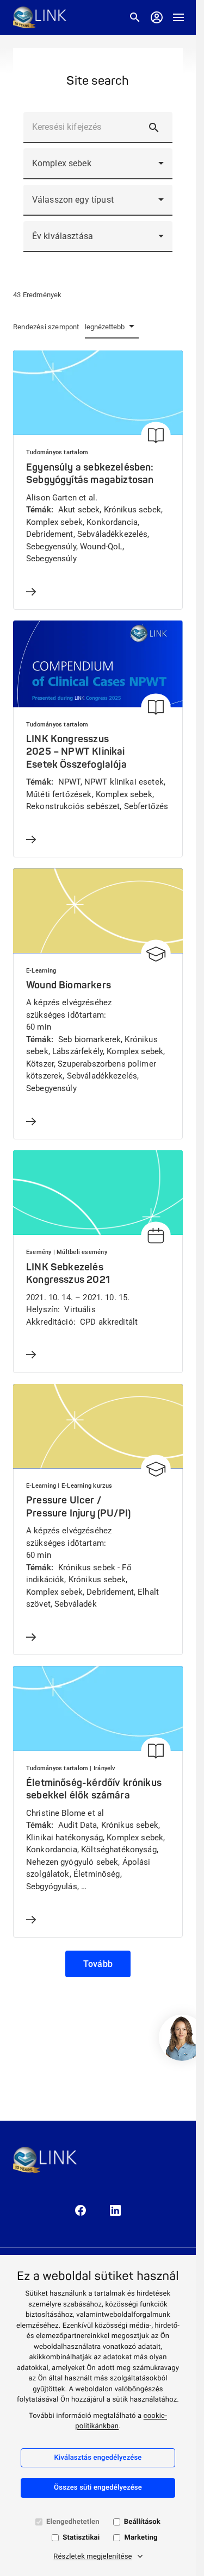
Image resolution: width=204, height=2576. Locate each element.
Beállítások (142, 2522)
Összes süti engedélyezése (98, 2488)
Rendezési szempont (46, 327)
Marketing (141, 2538)
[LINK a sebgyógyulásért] (40, 17)
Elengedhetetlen (73, 2522)
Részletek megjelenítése (92, 2557)
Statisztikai (81, 2538)
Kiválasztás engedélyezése (98, 2458)
